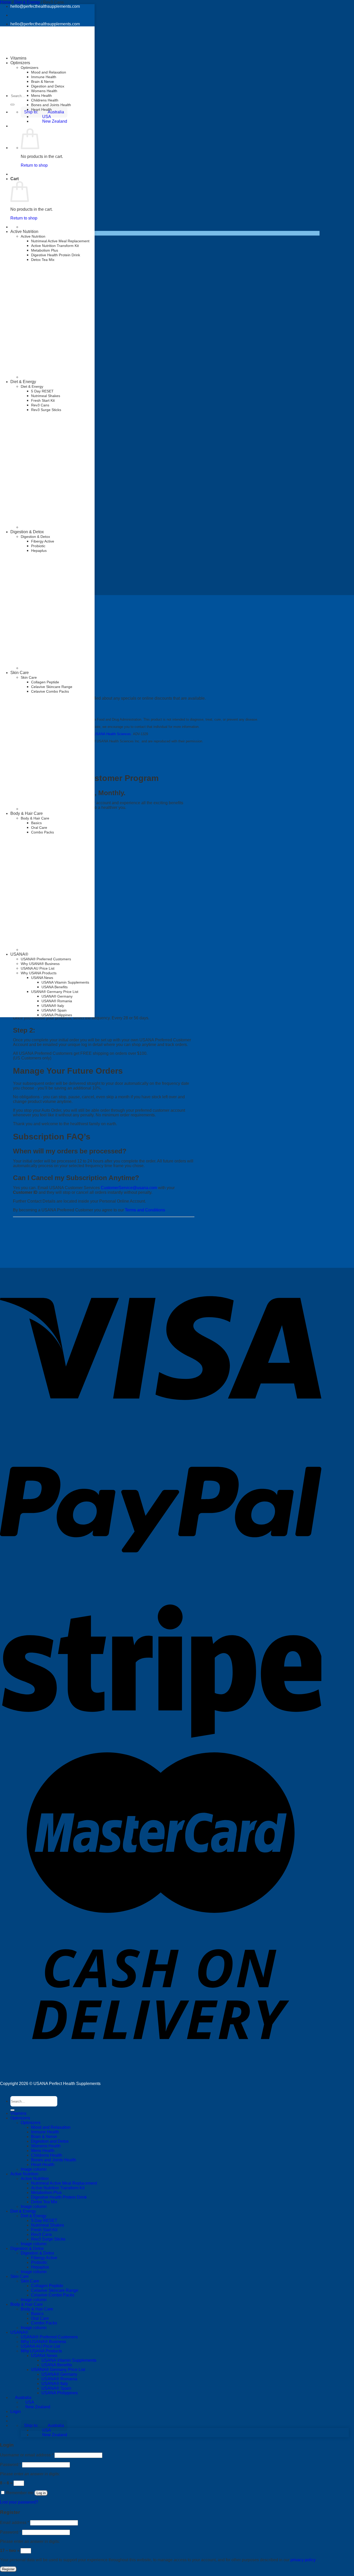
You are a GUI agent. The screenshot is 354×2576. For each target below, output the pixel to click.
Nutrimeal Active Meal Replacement (60, 241)
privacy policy (303, 2560)
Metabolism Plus (45, 250)
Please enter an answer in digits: (30, 2474)
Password (10, 2465)
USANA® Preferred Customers (49, 2337)
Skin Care (20, 673)
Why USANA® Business (43, 2342)
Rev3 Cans (40, 405)
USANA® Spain (54, 1010)
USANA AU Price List (40, 2346)
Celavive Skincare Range (52, 687)
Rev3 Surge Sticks (46, 410)
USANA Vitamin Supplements (65, 982)
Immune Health (44, 77)
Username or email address (27, 2455)
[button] (44, 2425)
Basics (37, 2314)
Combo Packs (44, 2323)
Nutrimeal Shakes (46, 396)
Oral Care (40, 2318)
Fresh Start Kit (43, 400)
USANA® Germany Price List (55, 992)
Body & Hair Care (27, 813)
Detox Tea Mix (43, 260)
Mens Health (41, 96)
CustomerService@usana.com (129, 1188)
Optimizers (30, 68)
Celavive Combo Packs (50, 691)
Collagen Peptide (45, 682)
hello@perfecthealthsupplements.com (45, 6)
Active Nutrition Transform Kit (55, 246)
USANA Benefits (55, 987)
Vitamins (18, 58)
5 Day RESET (42, 391)
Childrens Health (45, 100)
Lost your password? (19, 2502)
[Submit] (12, 105)
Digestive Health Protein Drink (56, 255)
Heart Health (41, 109)
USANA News (42, 978)
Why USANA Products (41, 2351)
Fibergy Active (43, 541)
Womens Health (44, 91)
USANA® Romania (57, 1001)
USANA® (19, 2332)
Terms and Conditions (145, 1210)
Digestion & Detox (27, 532)
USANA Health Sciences (112, 734)
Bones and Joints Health (51, 105)
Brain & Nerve (43, 82)
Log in (41, 2493)
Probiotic (38, 546)
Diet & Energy (23, 382)
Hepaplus (39, 551)
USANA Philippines (57, 1015)
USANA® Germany (57, 996)
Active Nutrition (24, 232)
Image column (34, 2169)
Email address (15, 2523)
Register (8, 2569)
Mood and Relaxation (49, 72)
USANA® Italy (53, 1006)
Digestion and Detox (48, 86)
